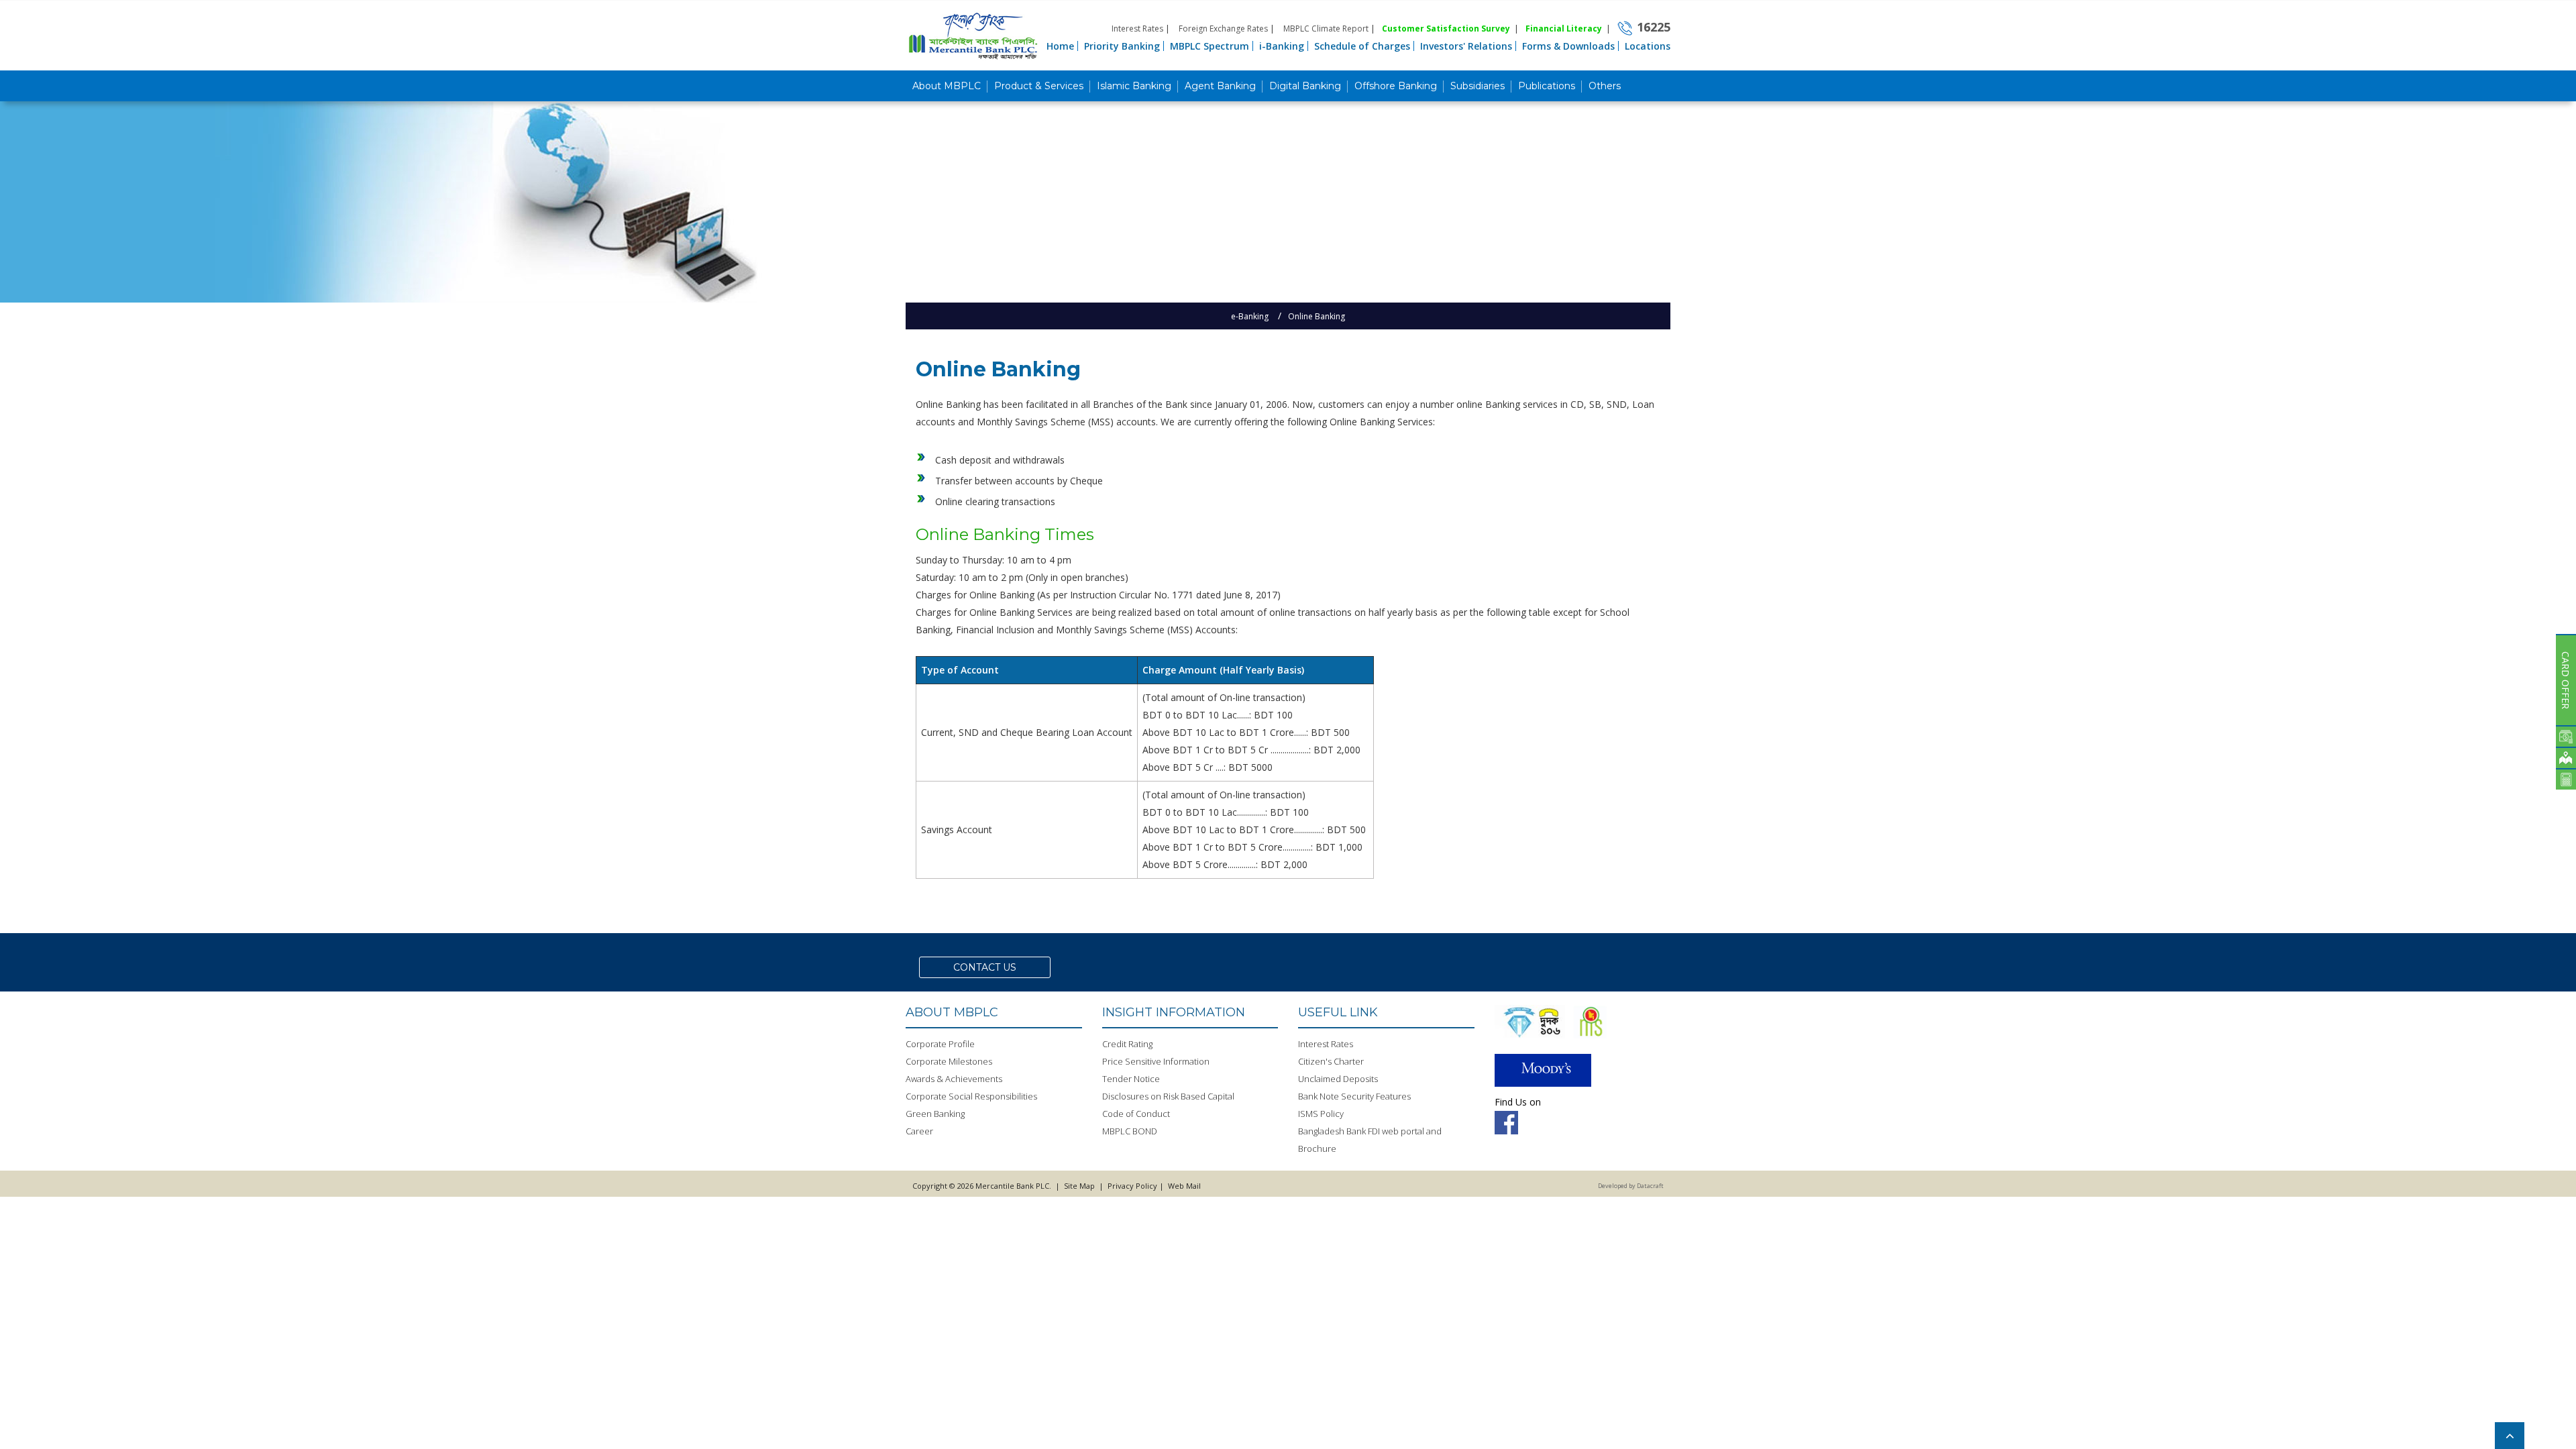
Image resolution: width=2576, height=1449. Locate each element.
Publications (1547, 86)
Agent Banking (1220, 86)
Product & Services (1039, 86)
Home (1060, 46)
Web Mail (1183, 1186)
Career (919, 1131)
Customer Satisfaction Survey (1446, 29)
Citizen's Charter (1331, 1061)
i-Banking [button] (1282, 46)
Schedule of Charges (1362, 46)
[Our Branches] (2566, 757)
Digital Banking (1305, 86)
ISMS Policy (1321, 1114)
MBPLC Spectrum (1210, 46)
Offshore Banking (1396, 86)
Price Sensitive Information (1156, 1061)
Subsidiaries (1478, 86)
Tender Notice (1131, 1079)
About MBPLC (947, 86)
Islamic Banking (1134, 86)
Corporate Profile (940, 1044)
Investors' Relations (1466, 46)
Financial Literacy (1564, 29)
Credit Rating (1127, 1044)
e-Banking (1250, 316)
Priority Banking (1122, 46)
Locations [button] (1648, 46)
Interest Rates (1137, 29)
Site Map (1079, 1186)
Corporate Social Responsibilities (971, 1096)
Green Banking (935, 1114)
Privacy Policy (1132, 1186)
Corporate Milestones (949, 1061)
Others (1605, 86)
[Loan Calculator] (2566, 779)
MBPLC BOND (1130, 1131)
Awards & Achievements (954, 1079)
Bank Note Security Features (1354, 1096)
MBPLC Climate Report (1326, 29)
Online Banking (1317, 316)
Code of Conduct (1136, 1114)
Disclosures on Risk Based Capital (1168, 1096)
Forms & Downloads (1568, 46)
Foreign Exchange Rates (1223, 29)
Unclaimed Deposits (1338, 1079)
